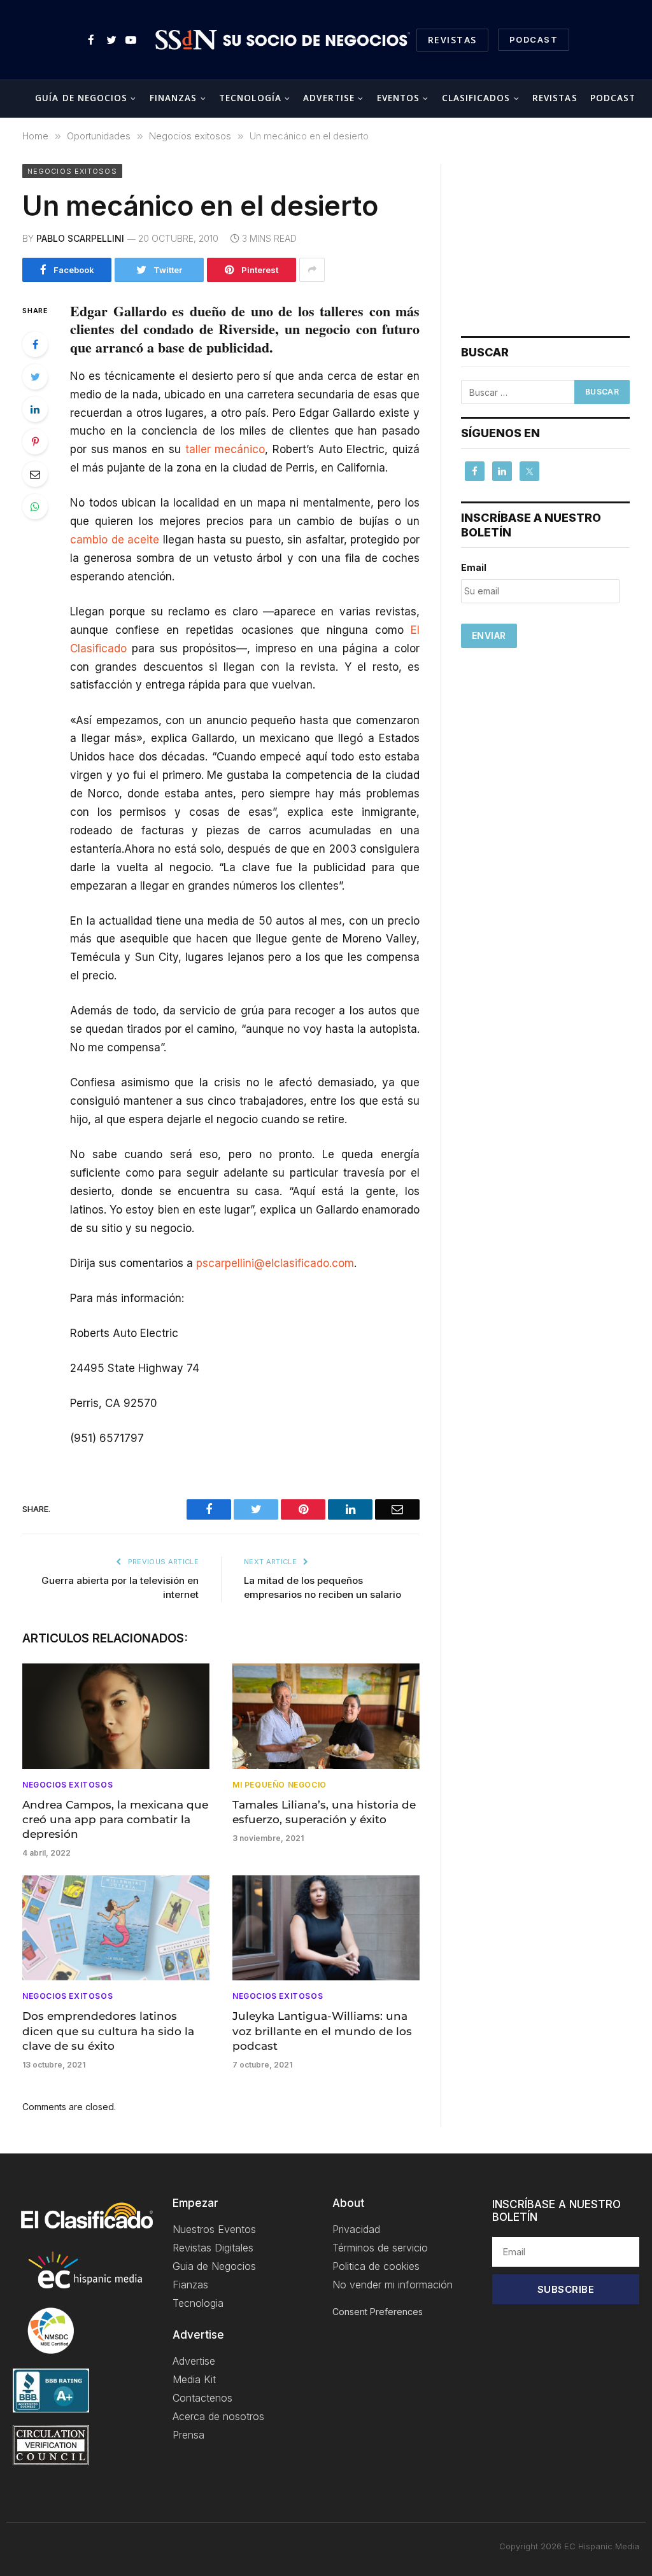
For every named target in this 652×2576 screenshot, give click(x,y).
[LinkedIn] (35, 409)
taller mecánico (225, 449)
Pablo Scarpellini (80, 238)
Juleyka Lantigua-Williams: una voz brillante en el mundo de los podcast (322, 2031)
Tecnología (250, 98)
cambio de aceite (115, 540)
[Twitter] (35, 377)
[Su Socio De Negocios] (283, 40)
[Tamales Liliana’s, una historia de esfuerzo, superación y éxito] (326, 1716)
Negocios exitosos (72, 171)
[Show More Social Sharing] (312, 270)
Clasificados (476, 98)
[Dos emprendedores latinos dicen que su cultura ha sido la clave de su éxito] (116, 1928)
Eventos (399, 98)
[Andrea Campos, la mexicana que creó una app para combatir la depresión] (116, 1716)
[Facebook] (35, 344)
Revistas (452, 40)
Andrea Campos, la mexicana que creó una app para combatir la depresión (115, 1819)
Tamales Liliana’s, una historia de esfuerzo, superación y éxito (324, 1812)
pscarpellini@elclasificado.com (275, 1263)
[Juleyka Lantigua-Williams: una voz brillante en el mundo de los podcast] (326, 1928)
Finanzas (174, 98)
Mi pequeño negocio (280, 1785)
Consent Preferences (378, 2312)
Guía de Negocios (81, 98)
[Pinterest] (35, 442)
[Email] (35, 474)
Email (474, 567)
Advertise (329, 98)
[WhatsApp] (35, 507)
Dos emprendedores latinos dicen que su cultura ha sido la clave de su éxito (108, 2031)
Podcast (613, 98)
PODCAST (534, 39)
